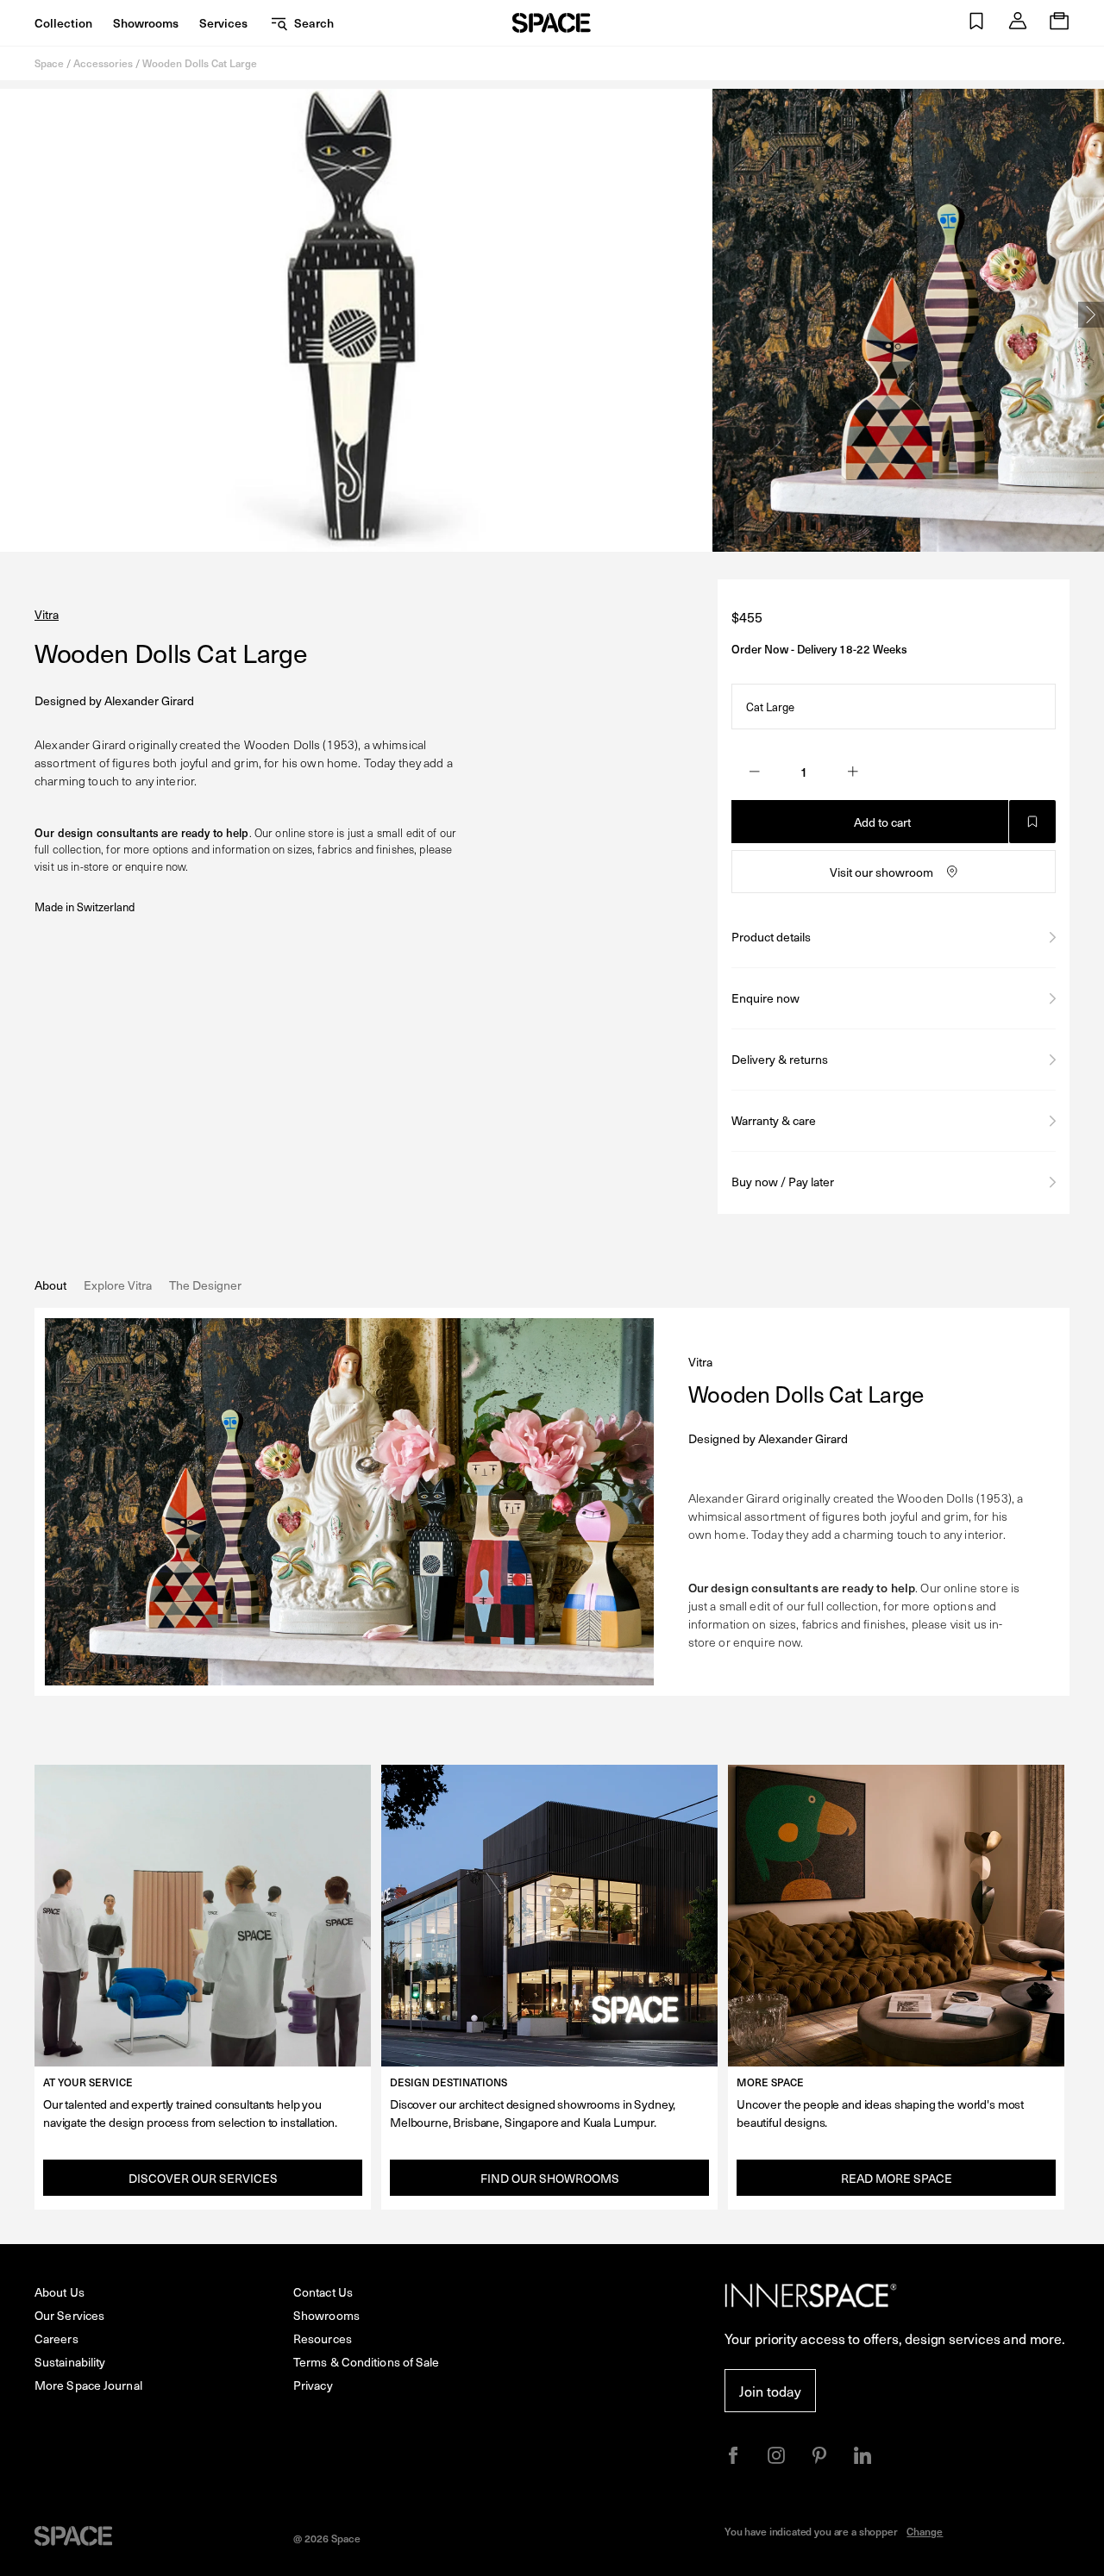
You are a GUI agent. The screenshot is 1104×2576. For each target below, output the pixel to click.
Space (49, 63)
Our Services (69, 2315)
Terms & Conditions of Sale (367, 2362)
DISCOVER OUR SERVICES (203, 2178)
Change (925, 2531)
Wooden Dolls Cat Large (200, 63)
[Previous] (13, 315)
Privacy (313, 2385)
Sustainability (70, 2362)
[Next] (1091, 315)
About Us (60, 2292)
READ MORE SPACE (897, 2178)
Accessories (103, 63)
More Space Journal (88, 2385)
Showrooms (146, 23)
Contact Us (323, 2292)
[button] (976, 23)
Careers (56, 2338)
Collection (63, 23)
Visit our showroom (881, 872)
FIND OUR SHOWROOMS (550, 2178)
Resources (323, 2338)
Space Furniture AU (552, 23)
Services (223, 23)
